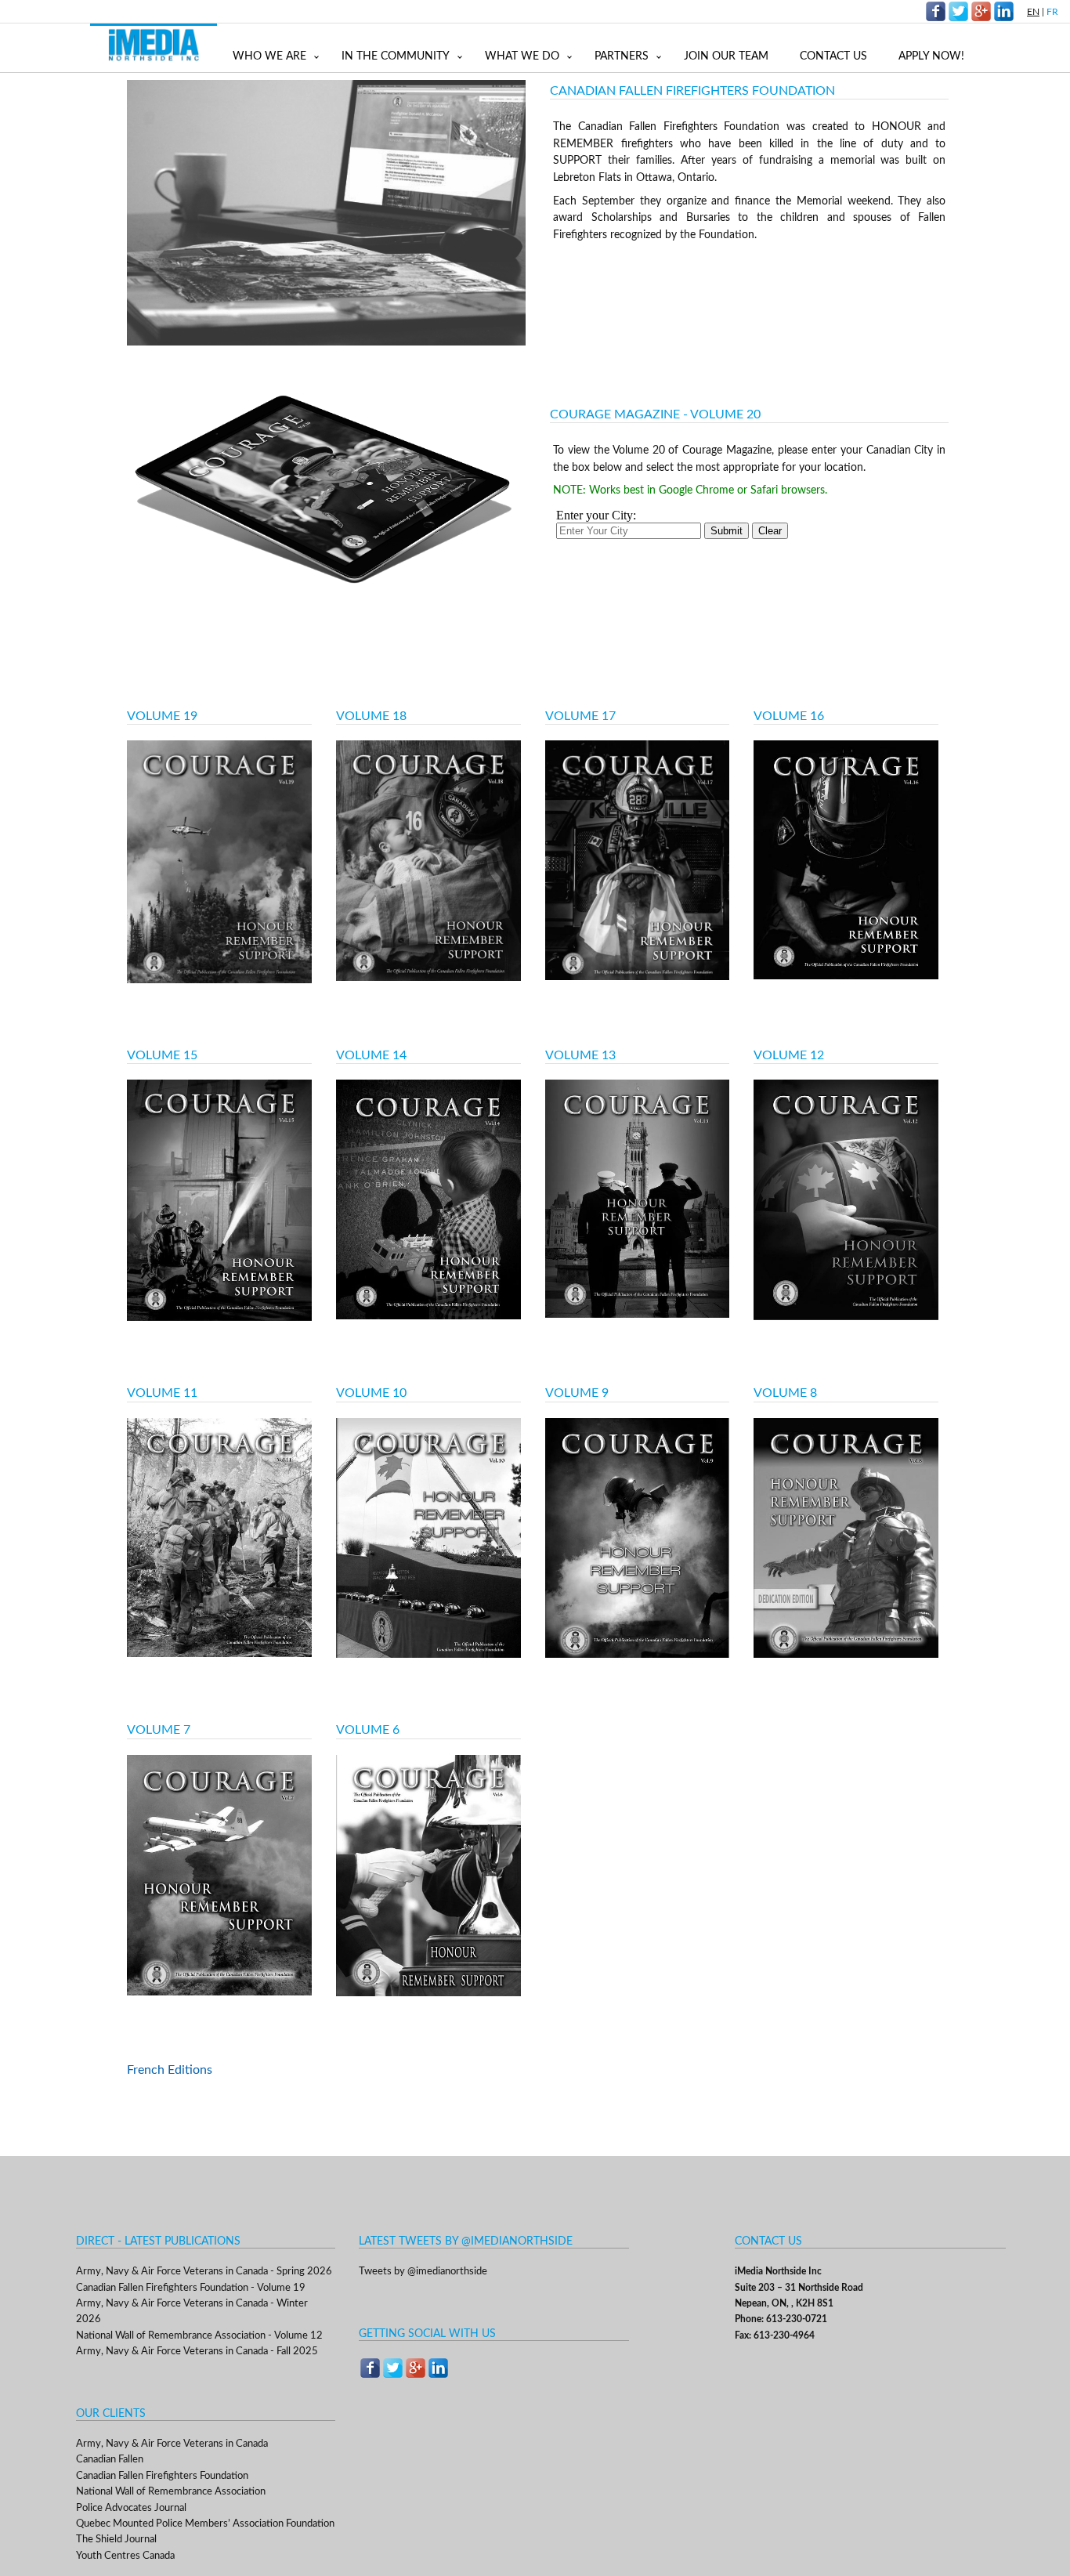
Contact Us (833, 56)
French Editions (170, 2070)
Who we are (269, 56)
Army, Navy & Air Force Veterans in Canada (172, 2444)
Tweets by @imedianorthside (423, 2272)
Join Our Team (726, 56)
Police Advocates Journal (131, 2508)
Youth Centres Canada (125, 2556)
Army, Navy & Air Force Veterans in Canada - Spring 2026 (204, 2272)
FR (1052, 12)
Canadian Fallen (110, 2460)
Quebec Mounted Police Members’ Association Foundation (205, 2524)
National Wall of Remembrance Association (171, 2492)
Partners (622, 56)
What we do (522, 56)
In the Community (396, 56)
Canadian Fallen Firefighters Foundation (162, 2476)
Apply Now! (931, 56)
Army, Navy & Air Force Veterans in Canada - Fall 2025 (197, 2352)
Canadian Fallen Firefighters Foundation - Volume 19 (191, 2288)
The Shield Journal (116, 2540)
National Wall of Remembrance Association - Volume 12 (199, 2336)
